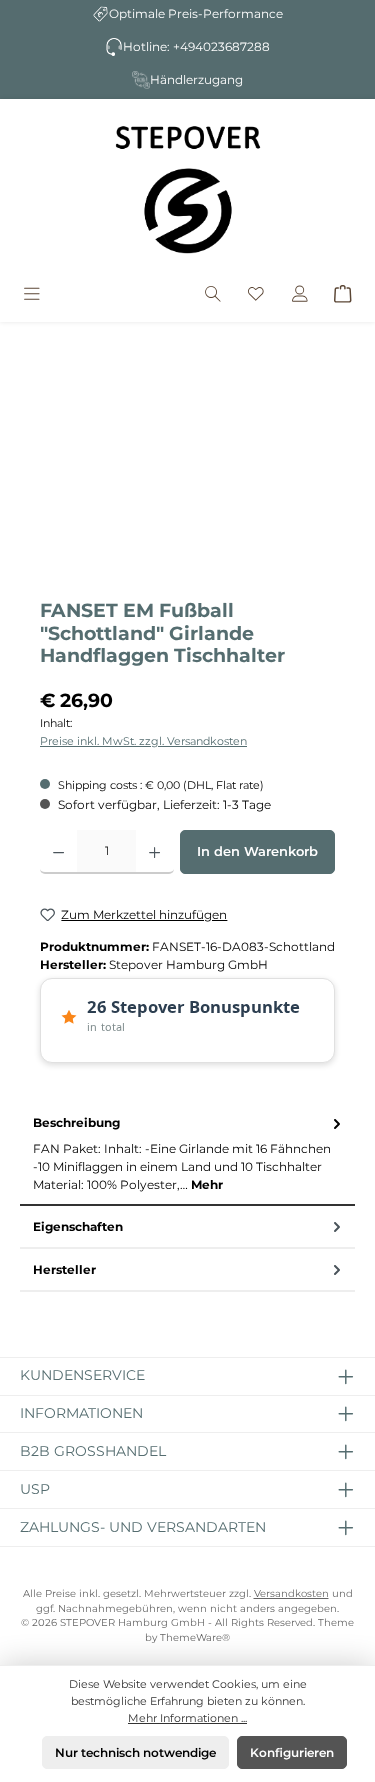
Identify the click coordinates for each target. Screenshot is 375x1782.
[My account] (300, 295)
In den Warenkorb (257, 851)
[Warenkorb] (343, 295)
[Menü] (32, 295)
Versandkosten (291, 1593)
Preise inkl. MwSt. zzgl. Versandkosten (143, 741)
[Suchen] (213, 295)
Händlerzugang (196, 79)
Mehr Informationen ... (187, 1718)
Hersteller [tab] (64, 1269)
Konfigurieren (292, 1752)
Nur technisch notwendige (135, 1752)
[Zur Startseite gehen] (188, 189)
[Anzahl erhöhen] (154, 852)
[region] (187, 474)
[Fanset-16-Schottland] (187, 474)
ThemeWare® (195, 1637)
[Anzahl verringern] (58, 852)
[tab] (187, 1154)
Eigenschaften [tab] (78, 1226)
